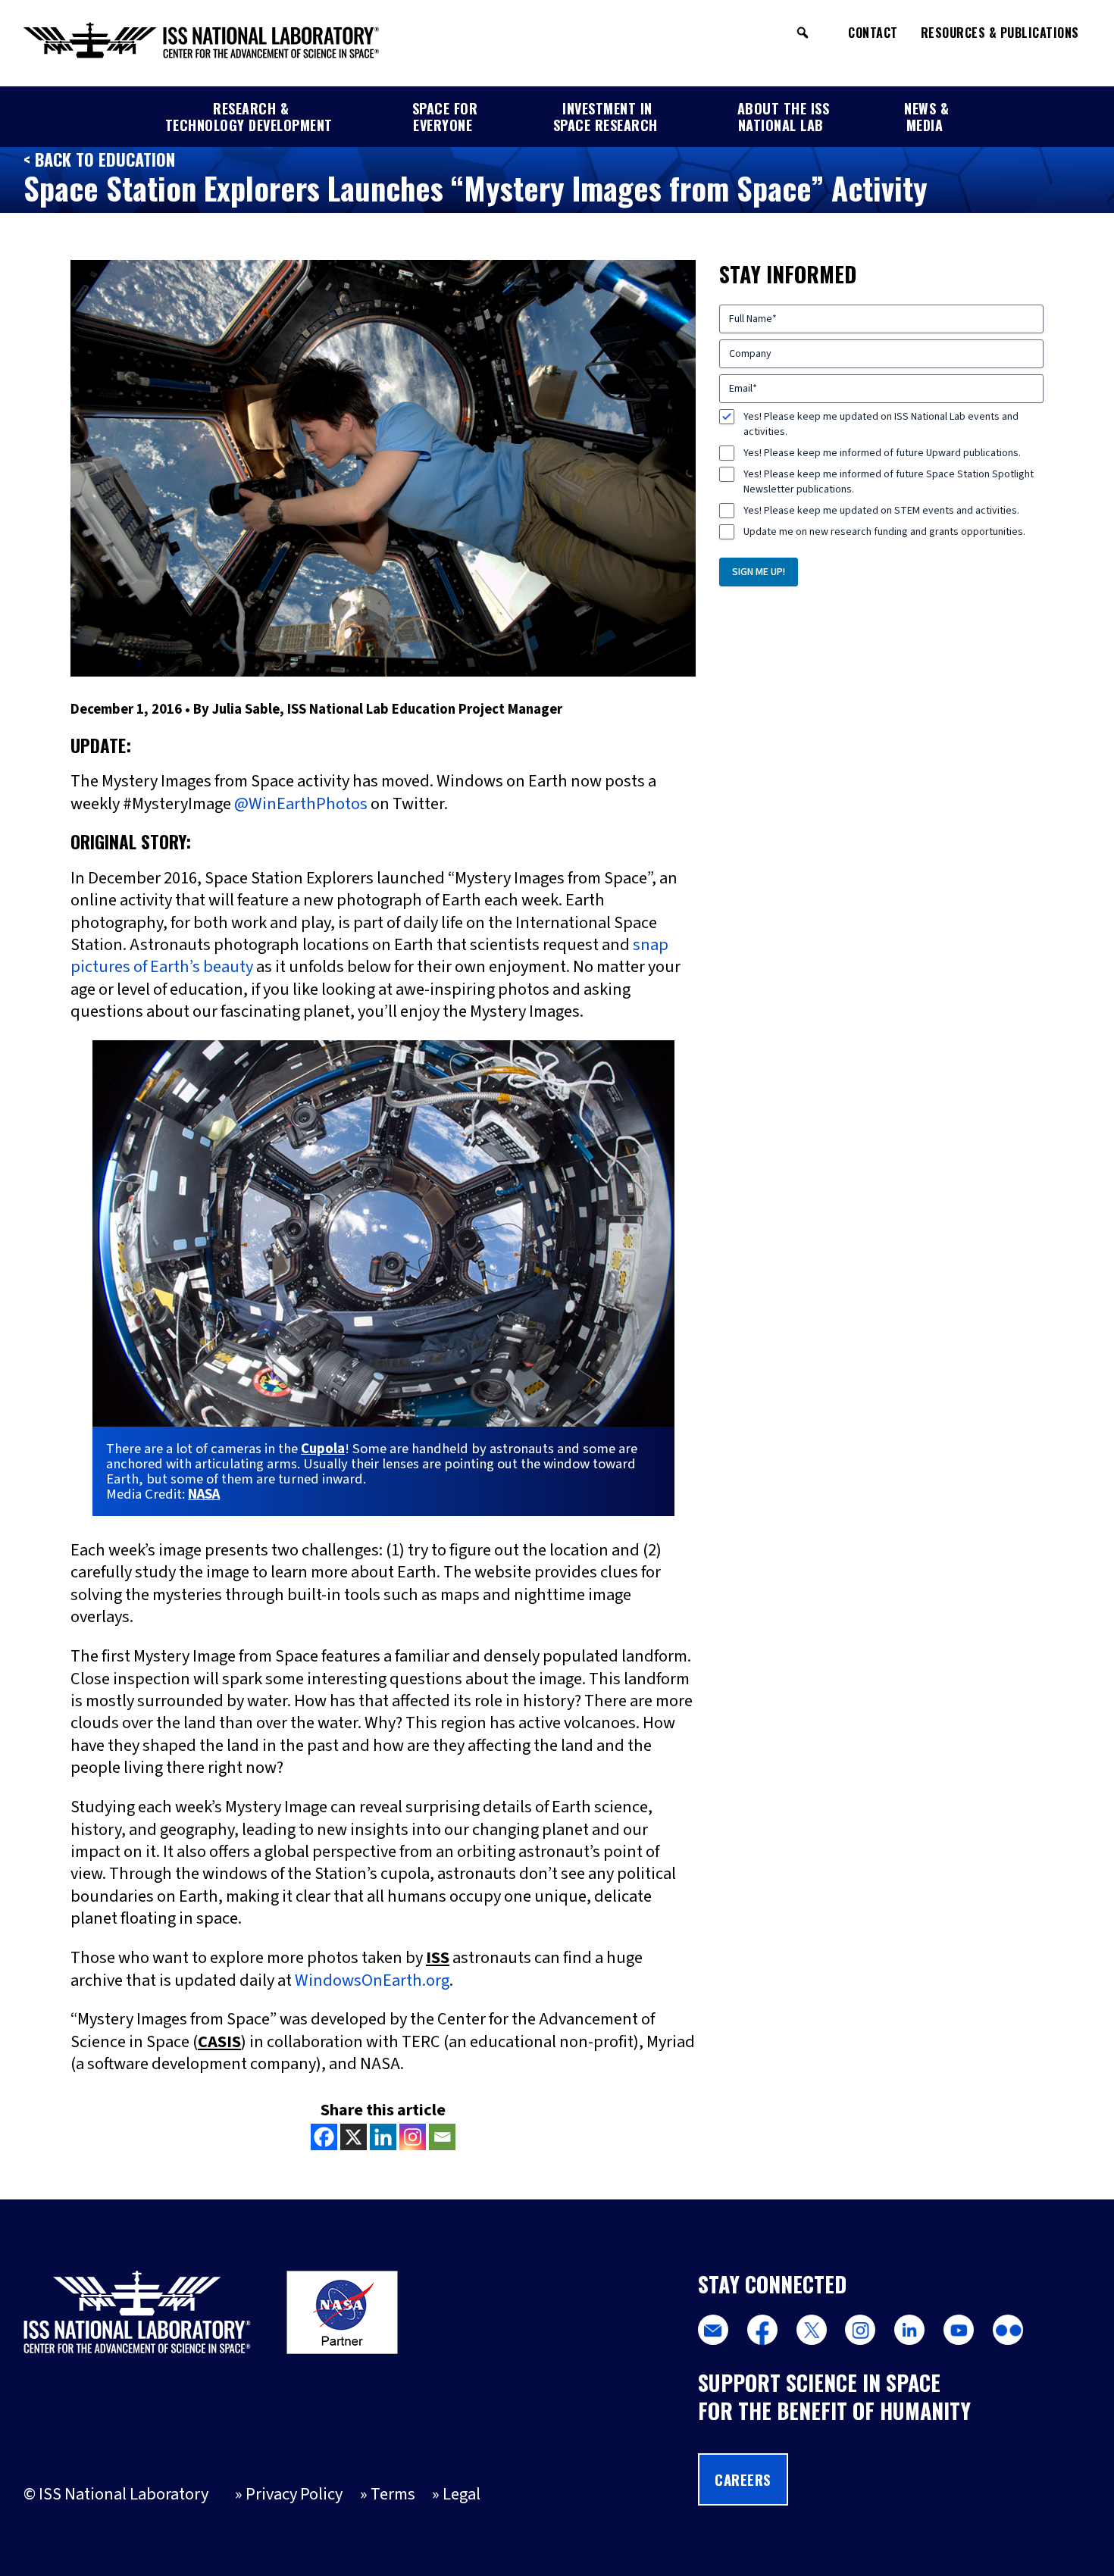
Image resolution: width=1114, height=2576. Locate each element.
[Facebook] (324, 2137)
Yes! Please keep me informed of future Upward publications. (882, 453)
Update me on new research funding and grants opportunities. (884, 532)
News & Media (926, 117)
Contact (873, 33)
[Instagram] (413, 2137)
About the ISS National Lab (784, 117)
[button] (803, 33)
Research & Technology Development (249, 117)
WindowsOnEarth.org (372, 1980)
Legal (462, 2494)
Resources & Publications (1000, 33)
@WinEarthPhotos (301, 804)
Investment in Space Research (606, 117)
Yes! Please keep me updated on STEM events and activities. (881, 511)
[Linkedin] (383, 2137)
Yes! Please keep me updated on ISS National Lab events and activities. (881, 424)
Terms (393, 2494)
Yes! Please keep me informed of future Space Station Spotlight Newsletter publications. (889, 482)
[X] (354, 2137)
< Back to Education (99, 159)
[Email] (442, 2137)
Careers (743, 2479)
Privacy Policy (294, 2494)
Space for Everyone (445, 117)
